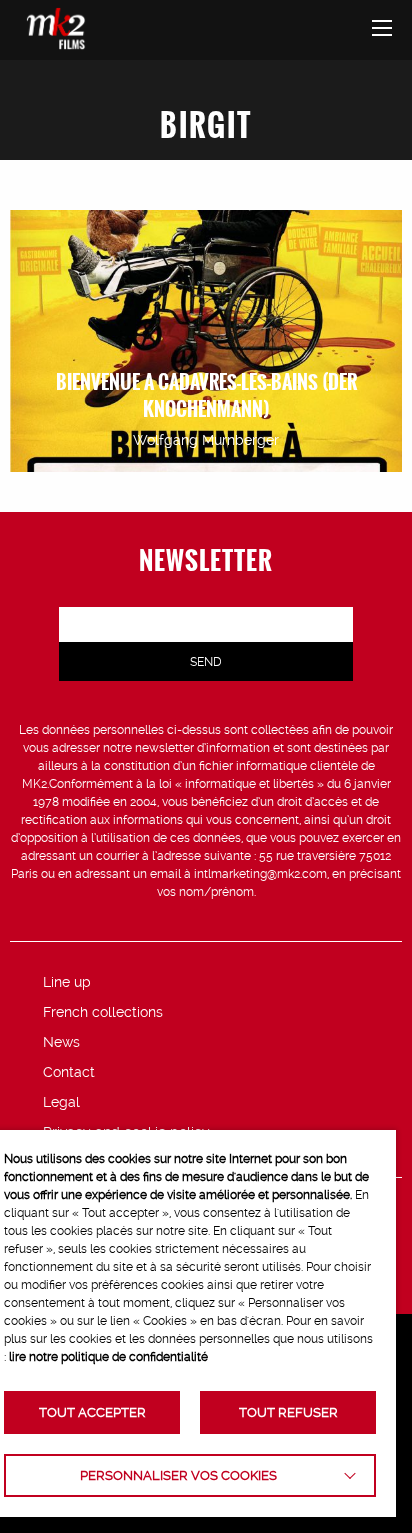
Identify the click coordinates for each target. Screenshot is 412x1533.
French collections (103, 1012)
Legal (61, 1102)
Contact (69, 1072)
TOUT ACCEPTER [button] (92, 1412)
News (61, 1042)
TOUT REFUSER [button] (288, 1412)
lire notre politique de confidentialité (108, 1357)
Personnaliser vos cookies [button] (178, 1475)
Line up (67, 982)
